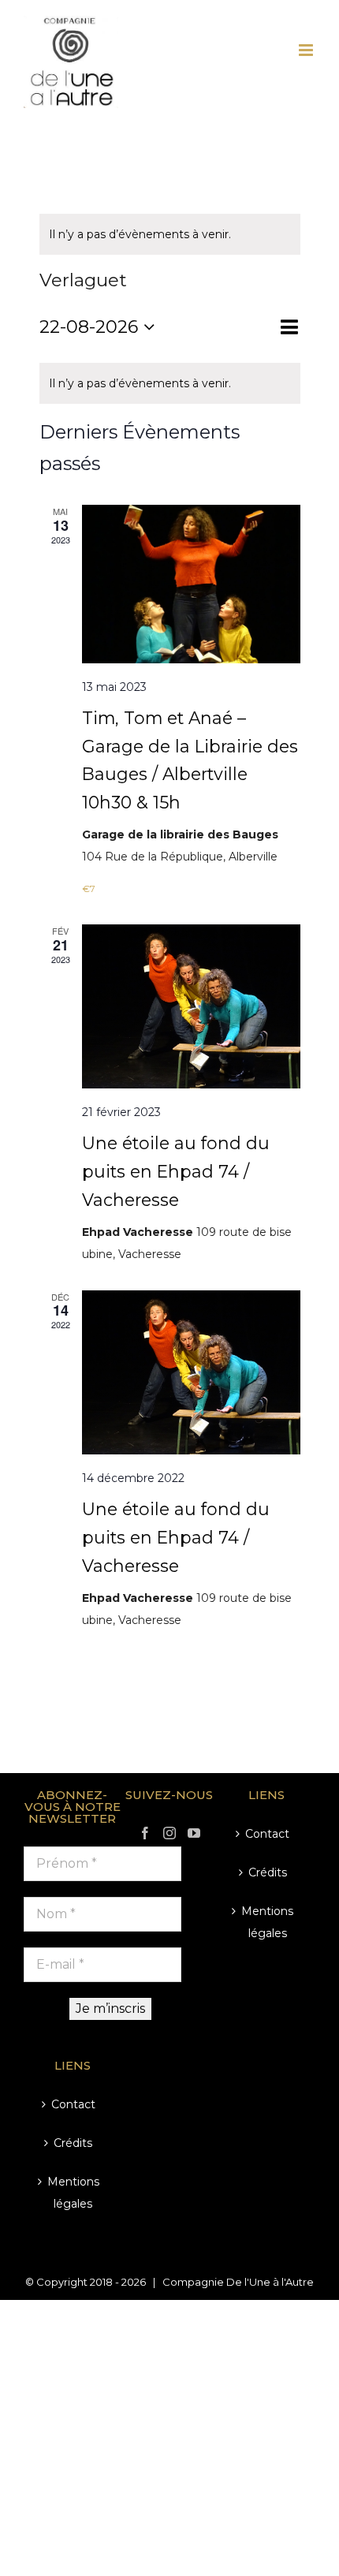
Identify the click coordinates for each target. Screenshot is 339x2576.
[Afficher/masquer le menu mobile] (307, 50)
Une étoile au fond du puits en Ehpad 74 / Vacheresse (176, 1171)
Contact (73, 2104)
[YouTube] (194, 1833)
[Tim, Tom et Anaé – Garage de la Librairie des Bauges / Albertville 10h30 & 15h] (191, 584)
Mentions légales (73, 2193)
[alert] (170, 234)
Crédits (73, 2143)
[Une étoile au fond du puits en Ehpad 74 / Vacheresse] (191, 1006)
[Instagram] (169, 1833)
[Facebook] (145, 1833)
